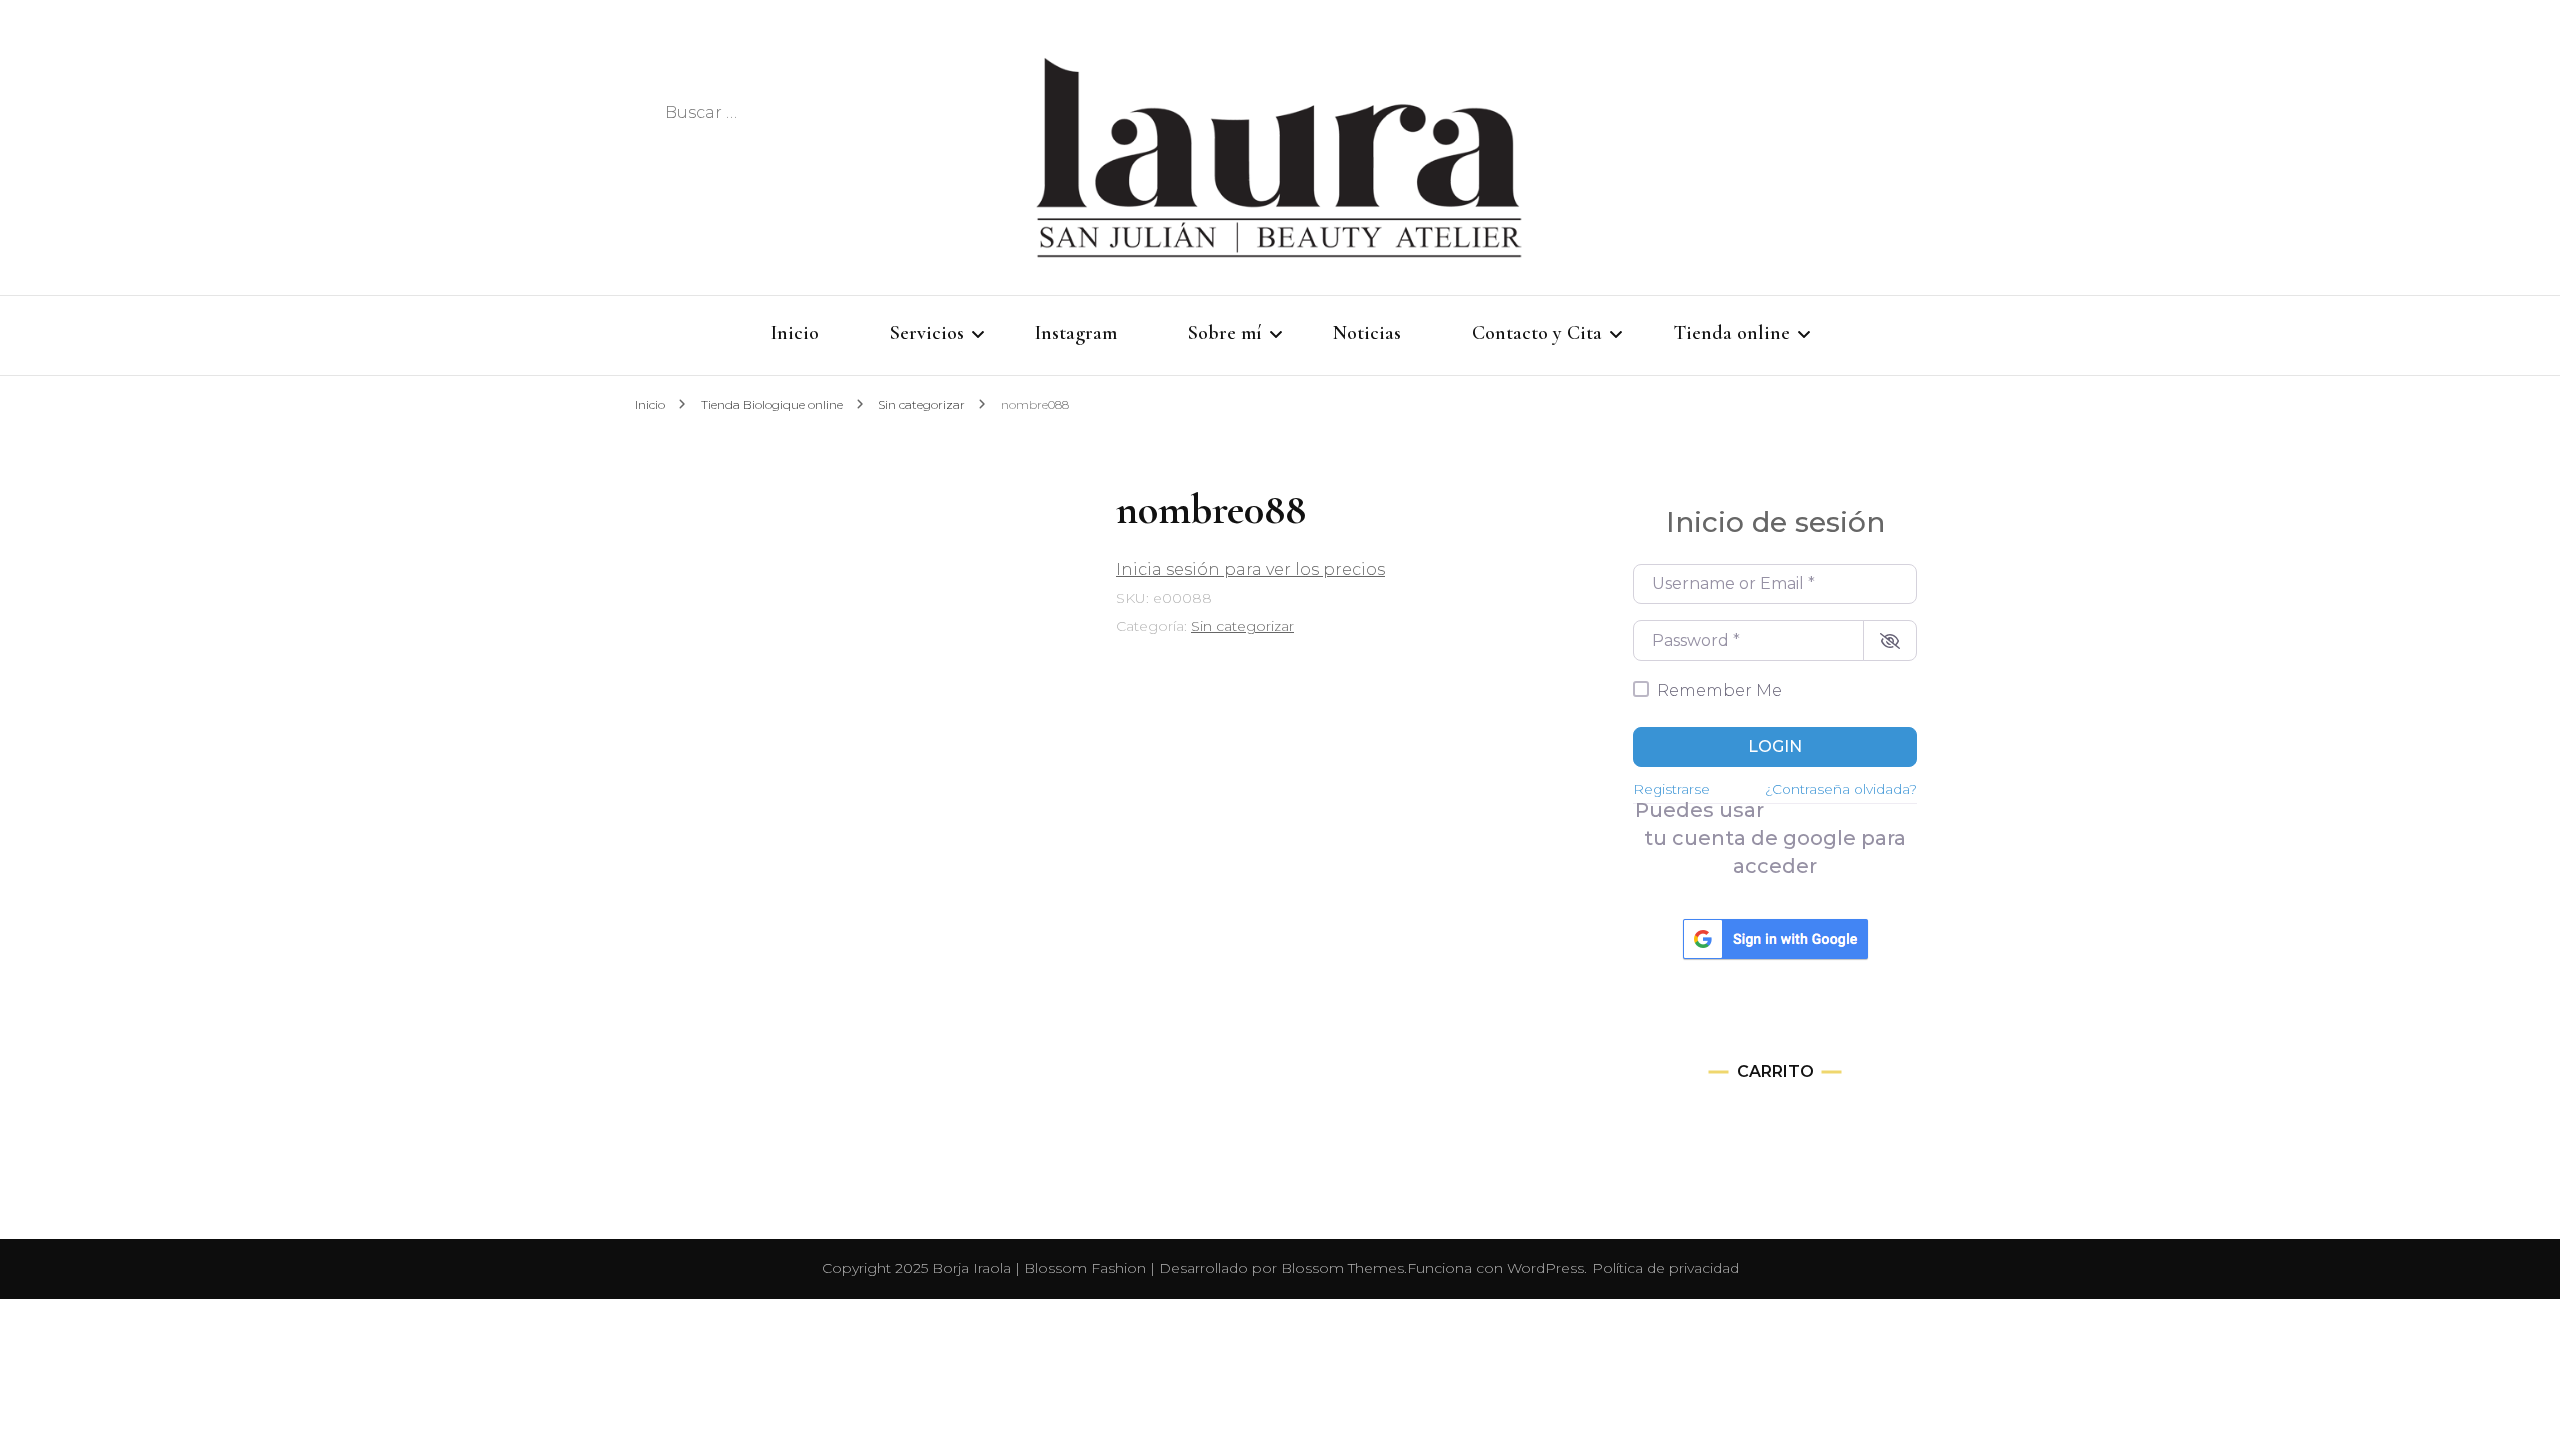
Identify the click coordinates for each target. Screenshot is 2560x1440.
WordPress (1545, 1268)
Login (1775, 746)
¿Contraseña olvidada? (1841, 789)
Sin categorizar (1242, 626)
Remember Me (1719, 690)
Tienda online (1731, 333)
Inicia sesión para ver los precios (1250, 569)
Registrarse (1671, 789)
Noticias (1367, 333)
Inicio (795, 333)
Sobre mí (1225, 333)
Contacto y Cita (1537, 333)
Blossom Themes (1342, 1268)
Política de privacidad (1665, 1268)
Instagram (1076, 333)
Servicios (927, 333)
